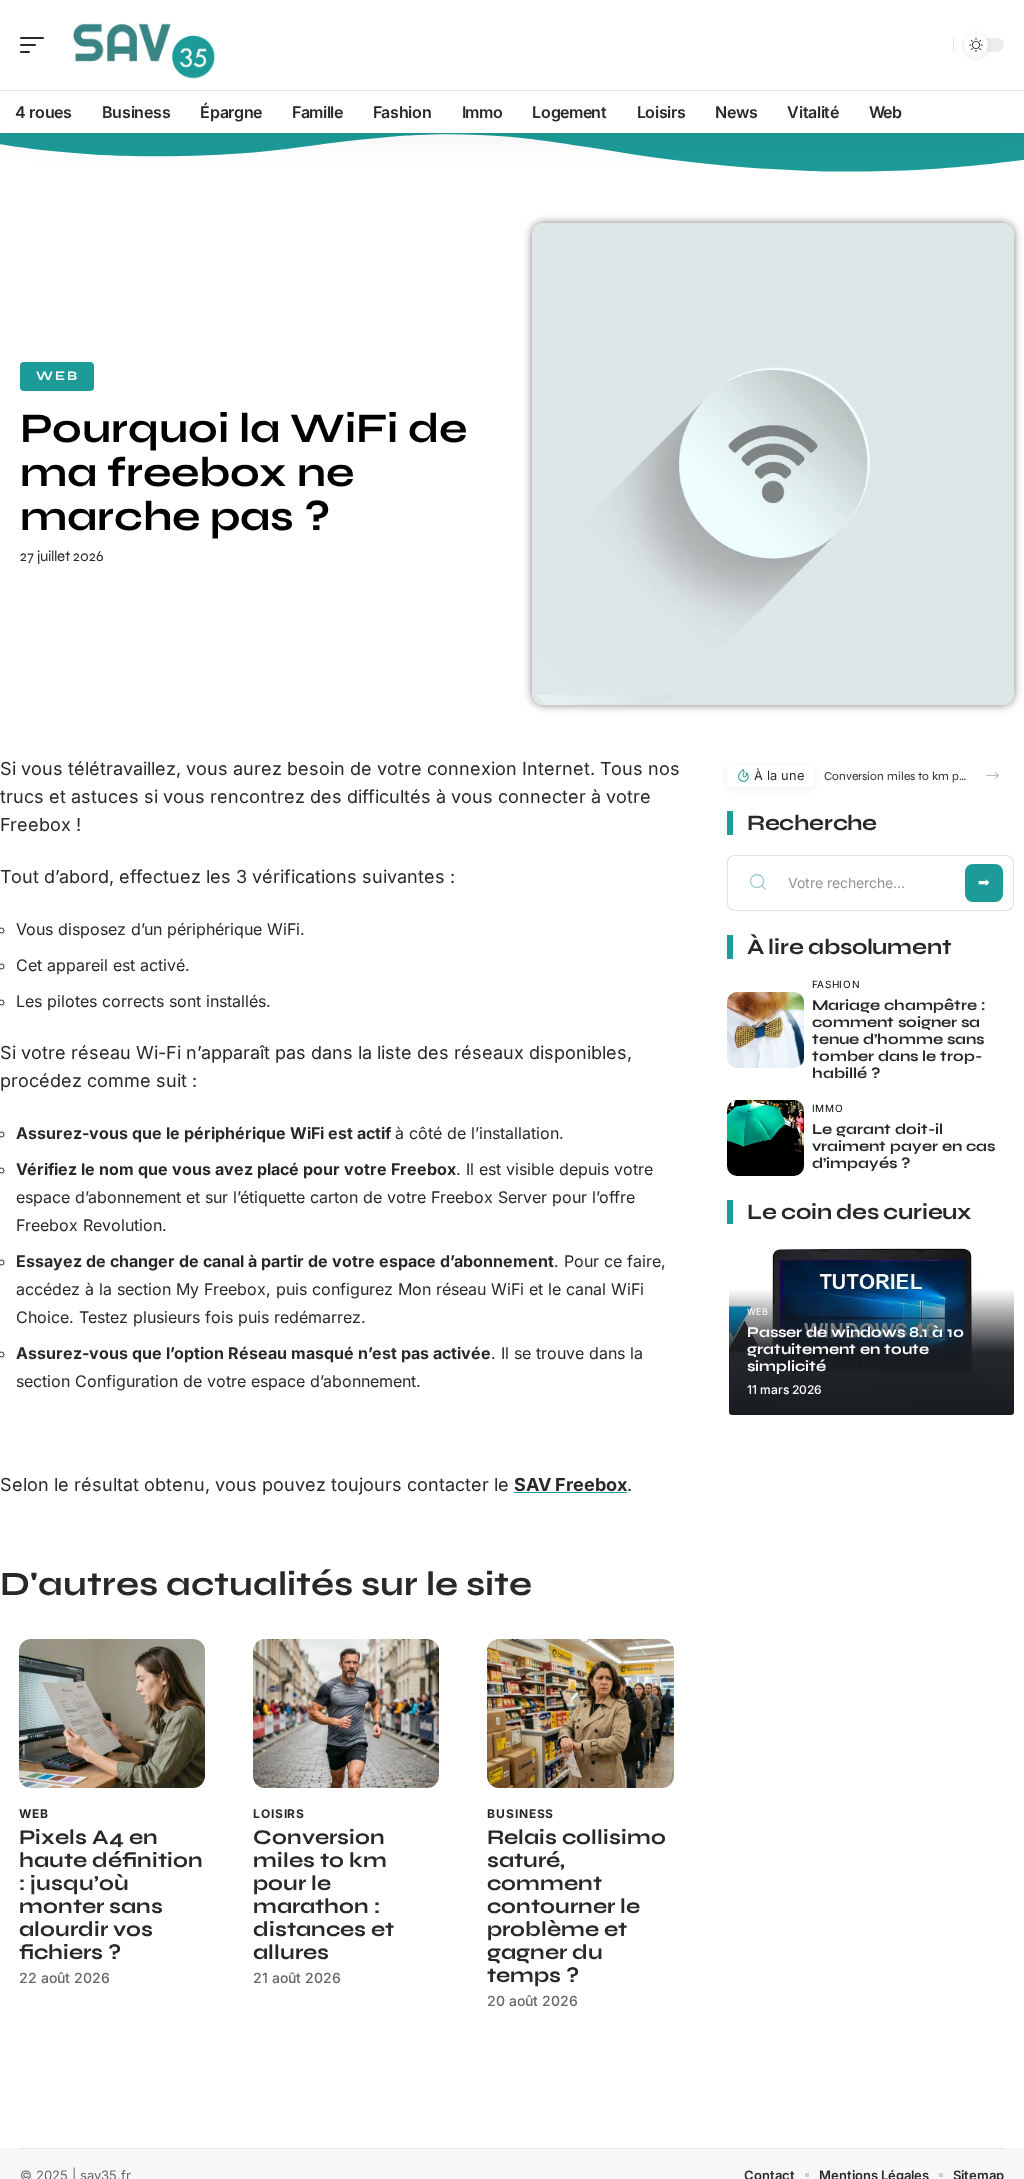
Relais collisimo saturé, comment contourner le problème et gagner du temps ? (576, 1906)
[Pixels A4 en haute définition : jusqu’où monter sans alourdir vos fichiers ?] (112, 1713)
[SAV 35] (144, 45)
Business (520, 1813)
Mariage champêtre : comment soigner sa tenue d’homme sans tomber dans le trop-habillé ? (898, 1039)
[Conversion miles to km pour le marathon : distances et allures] (346, 1713)
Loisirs (279, 1813)
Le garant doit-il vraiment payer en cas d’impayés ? (903, 1146)
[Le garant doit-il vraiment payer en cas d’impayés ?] (765, 1138)
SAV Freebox (570, 1484)
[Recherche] (934, 45)
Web (57, 376)
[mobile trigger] (37, 45)
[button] (992, 775)
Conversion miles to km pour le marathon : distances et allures (323, 1895)
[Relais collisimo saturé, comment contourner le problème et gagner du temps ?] (580, 1713)
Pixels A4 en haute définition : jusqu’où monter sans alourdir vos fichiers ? (111, 1895)
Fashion (836, 984)
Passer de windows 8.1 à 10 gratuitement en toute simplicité (855, 1349)
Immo (828, 1108)
